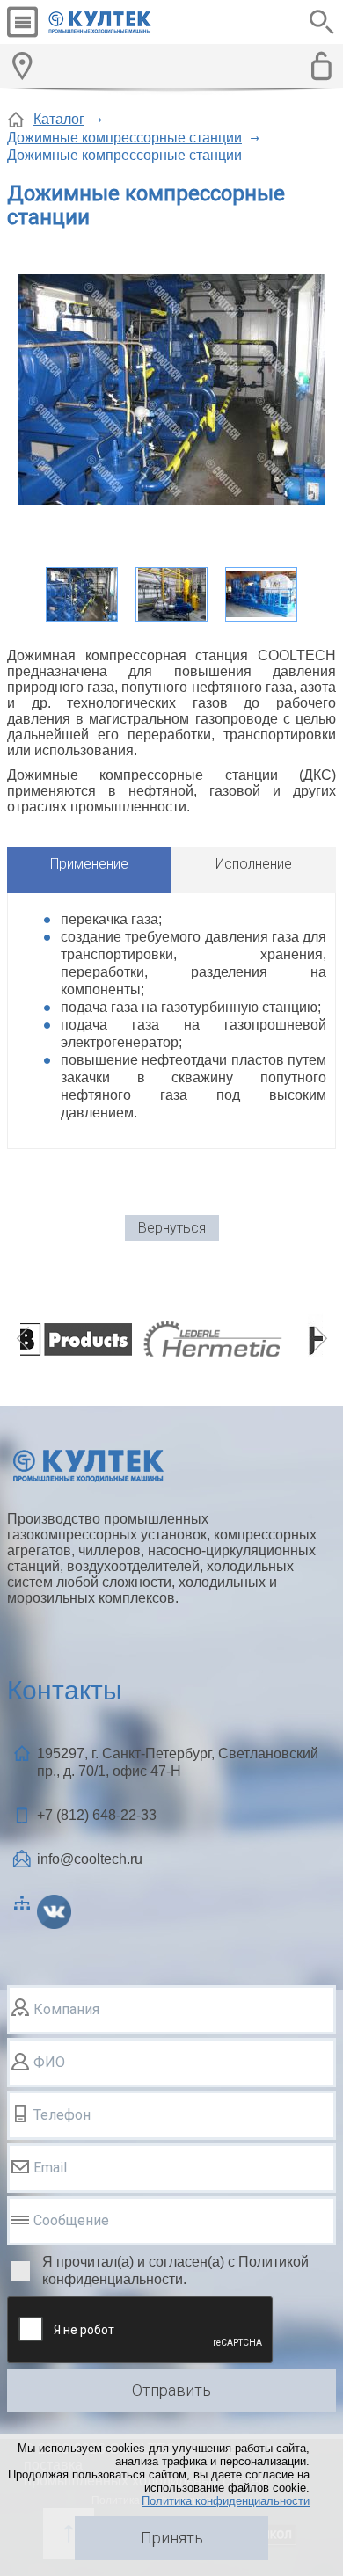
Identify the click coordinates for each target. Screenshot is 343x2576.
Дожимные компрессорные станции (124, 138)
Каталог (59, 119)
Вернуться (172, 1228)
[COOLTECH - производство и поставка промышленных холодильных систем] (113, 22)
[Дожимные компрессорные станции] (171, 391)
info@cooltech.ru (90, 1859)
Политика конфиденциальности (226, 2501)
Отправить (171, 2390)
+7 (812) (97, 1815)
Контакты (65, 1690)
